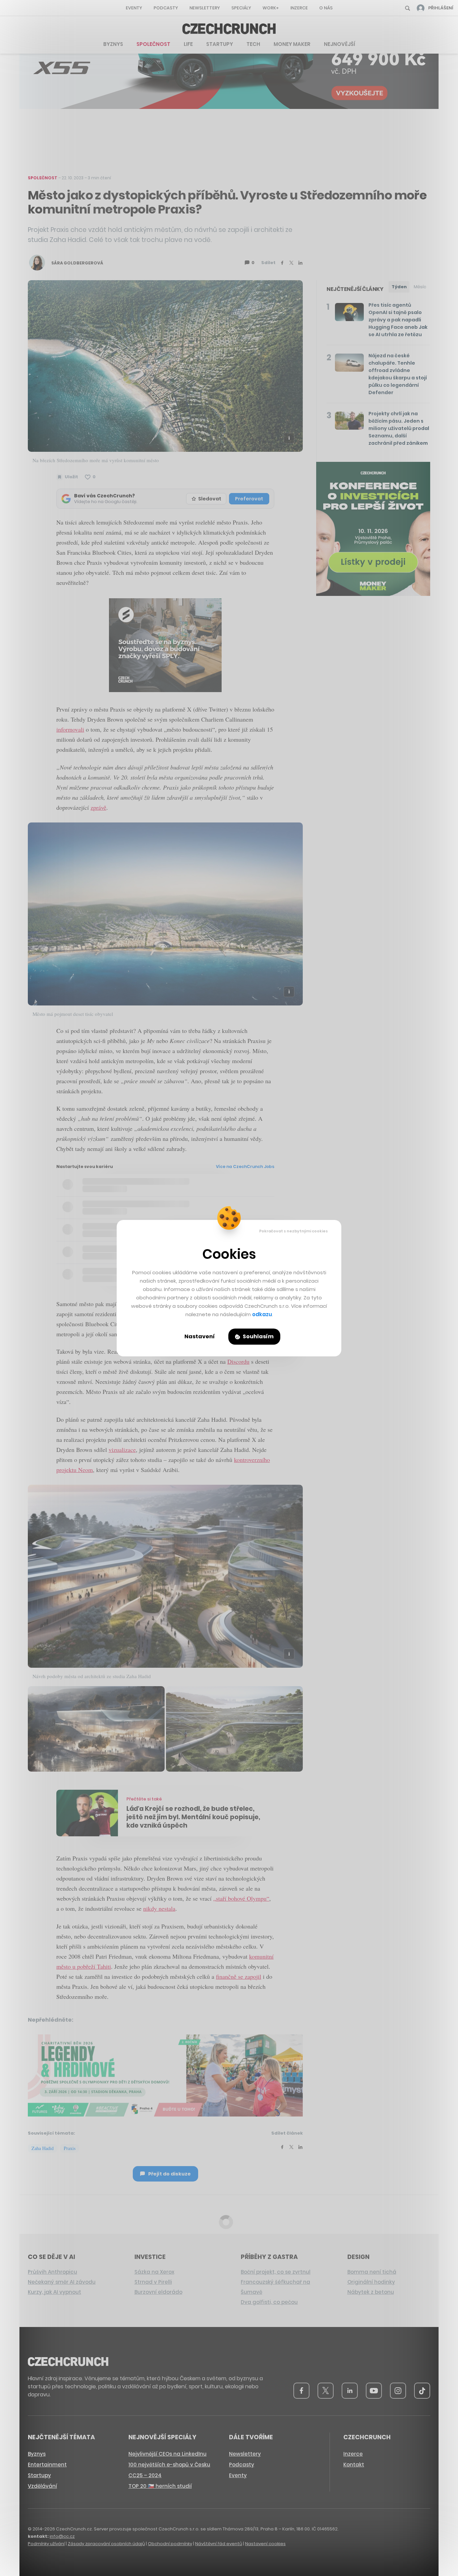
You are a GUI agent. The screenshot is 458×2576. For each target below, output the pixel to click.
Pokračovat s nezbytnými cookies (294, 1231)
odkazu (262, 1314)
